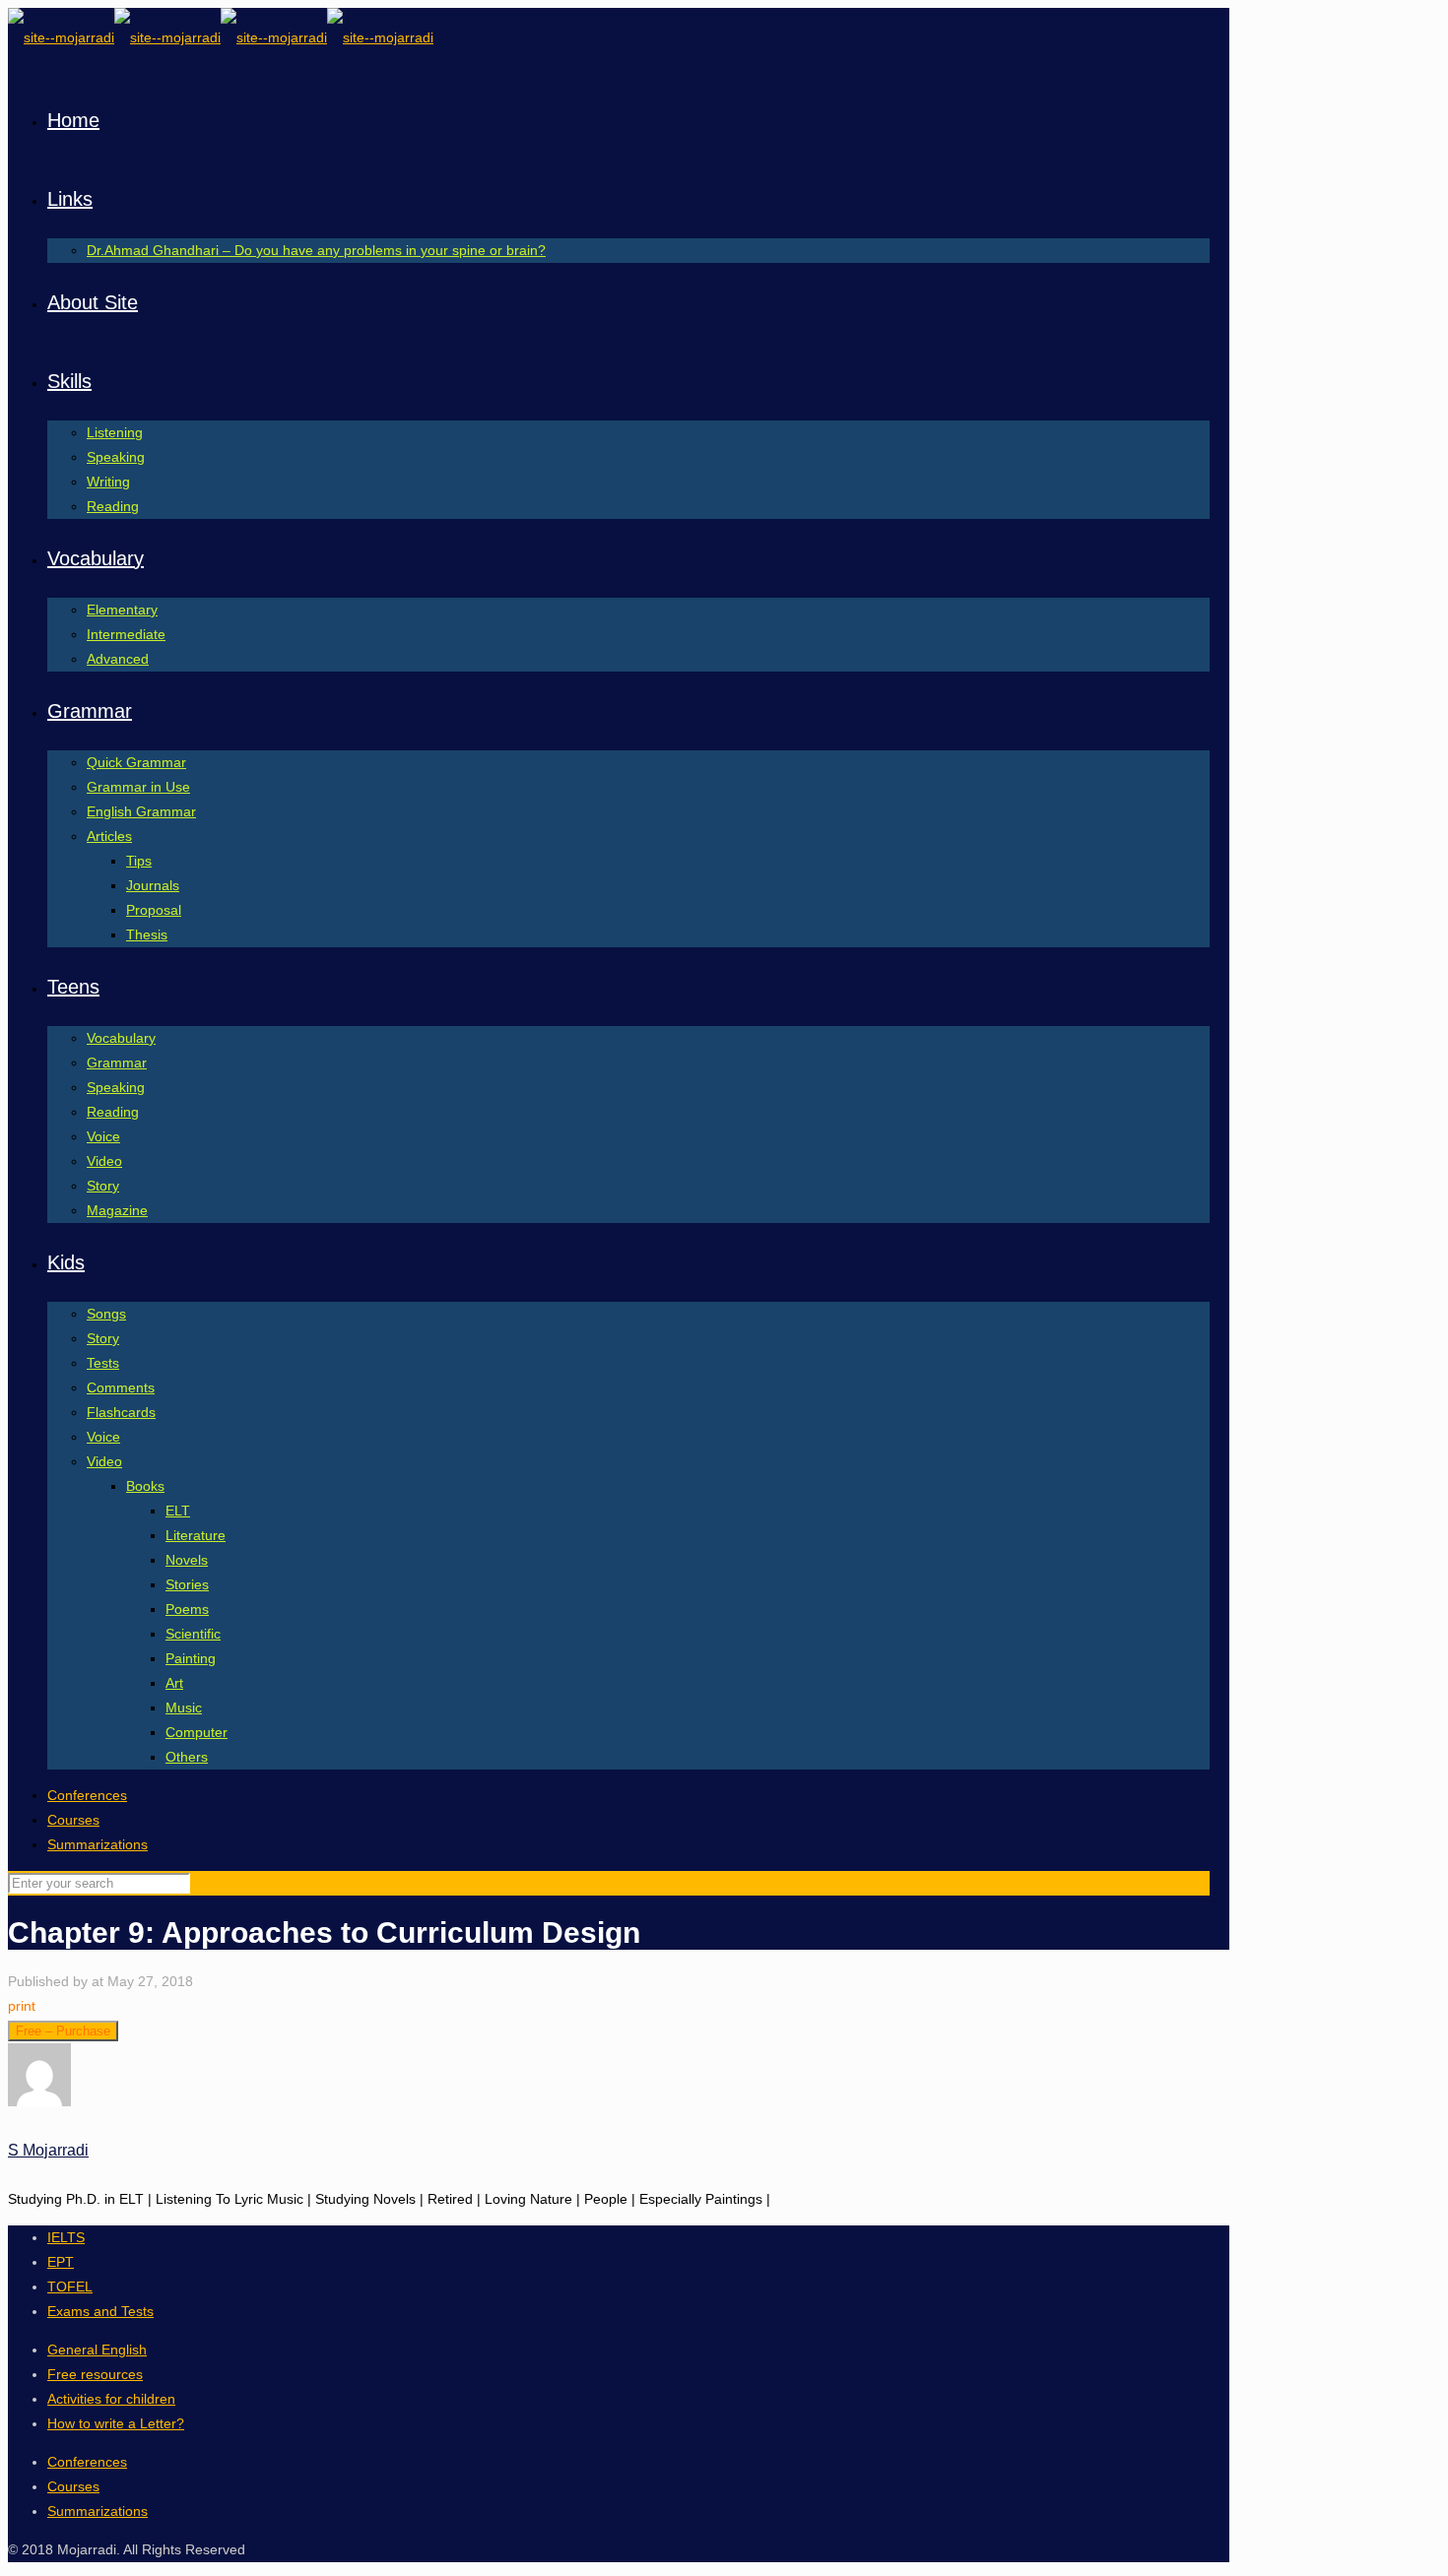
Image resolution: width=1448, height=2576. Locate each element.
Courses (73, 1820)
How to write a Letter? (116, 2423)
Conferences (87, 1795)
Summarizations (98, 1844)
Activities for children (111, 2399)
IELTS (66, 2237)
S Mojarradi (48, 2150)
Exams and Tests (100, 2311)
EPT (61, 2262)
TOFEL (70, 2286)
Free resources (95, 2374)
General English (97, 2350)
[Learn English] (221, 37)
